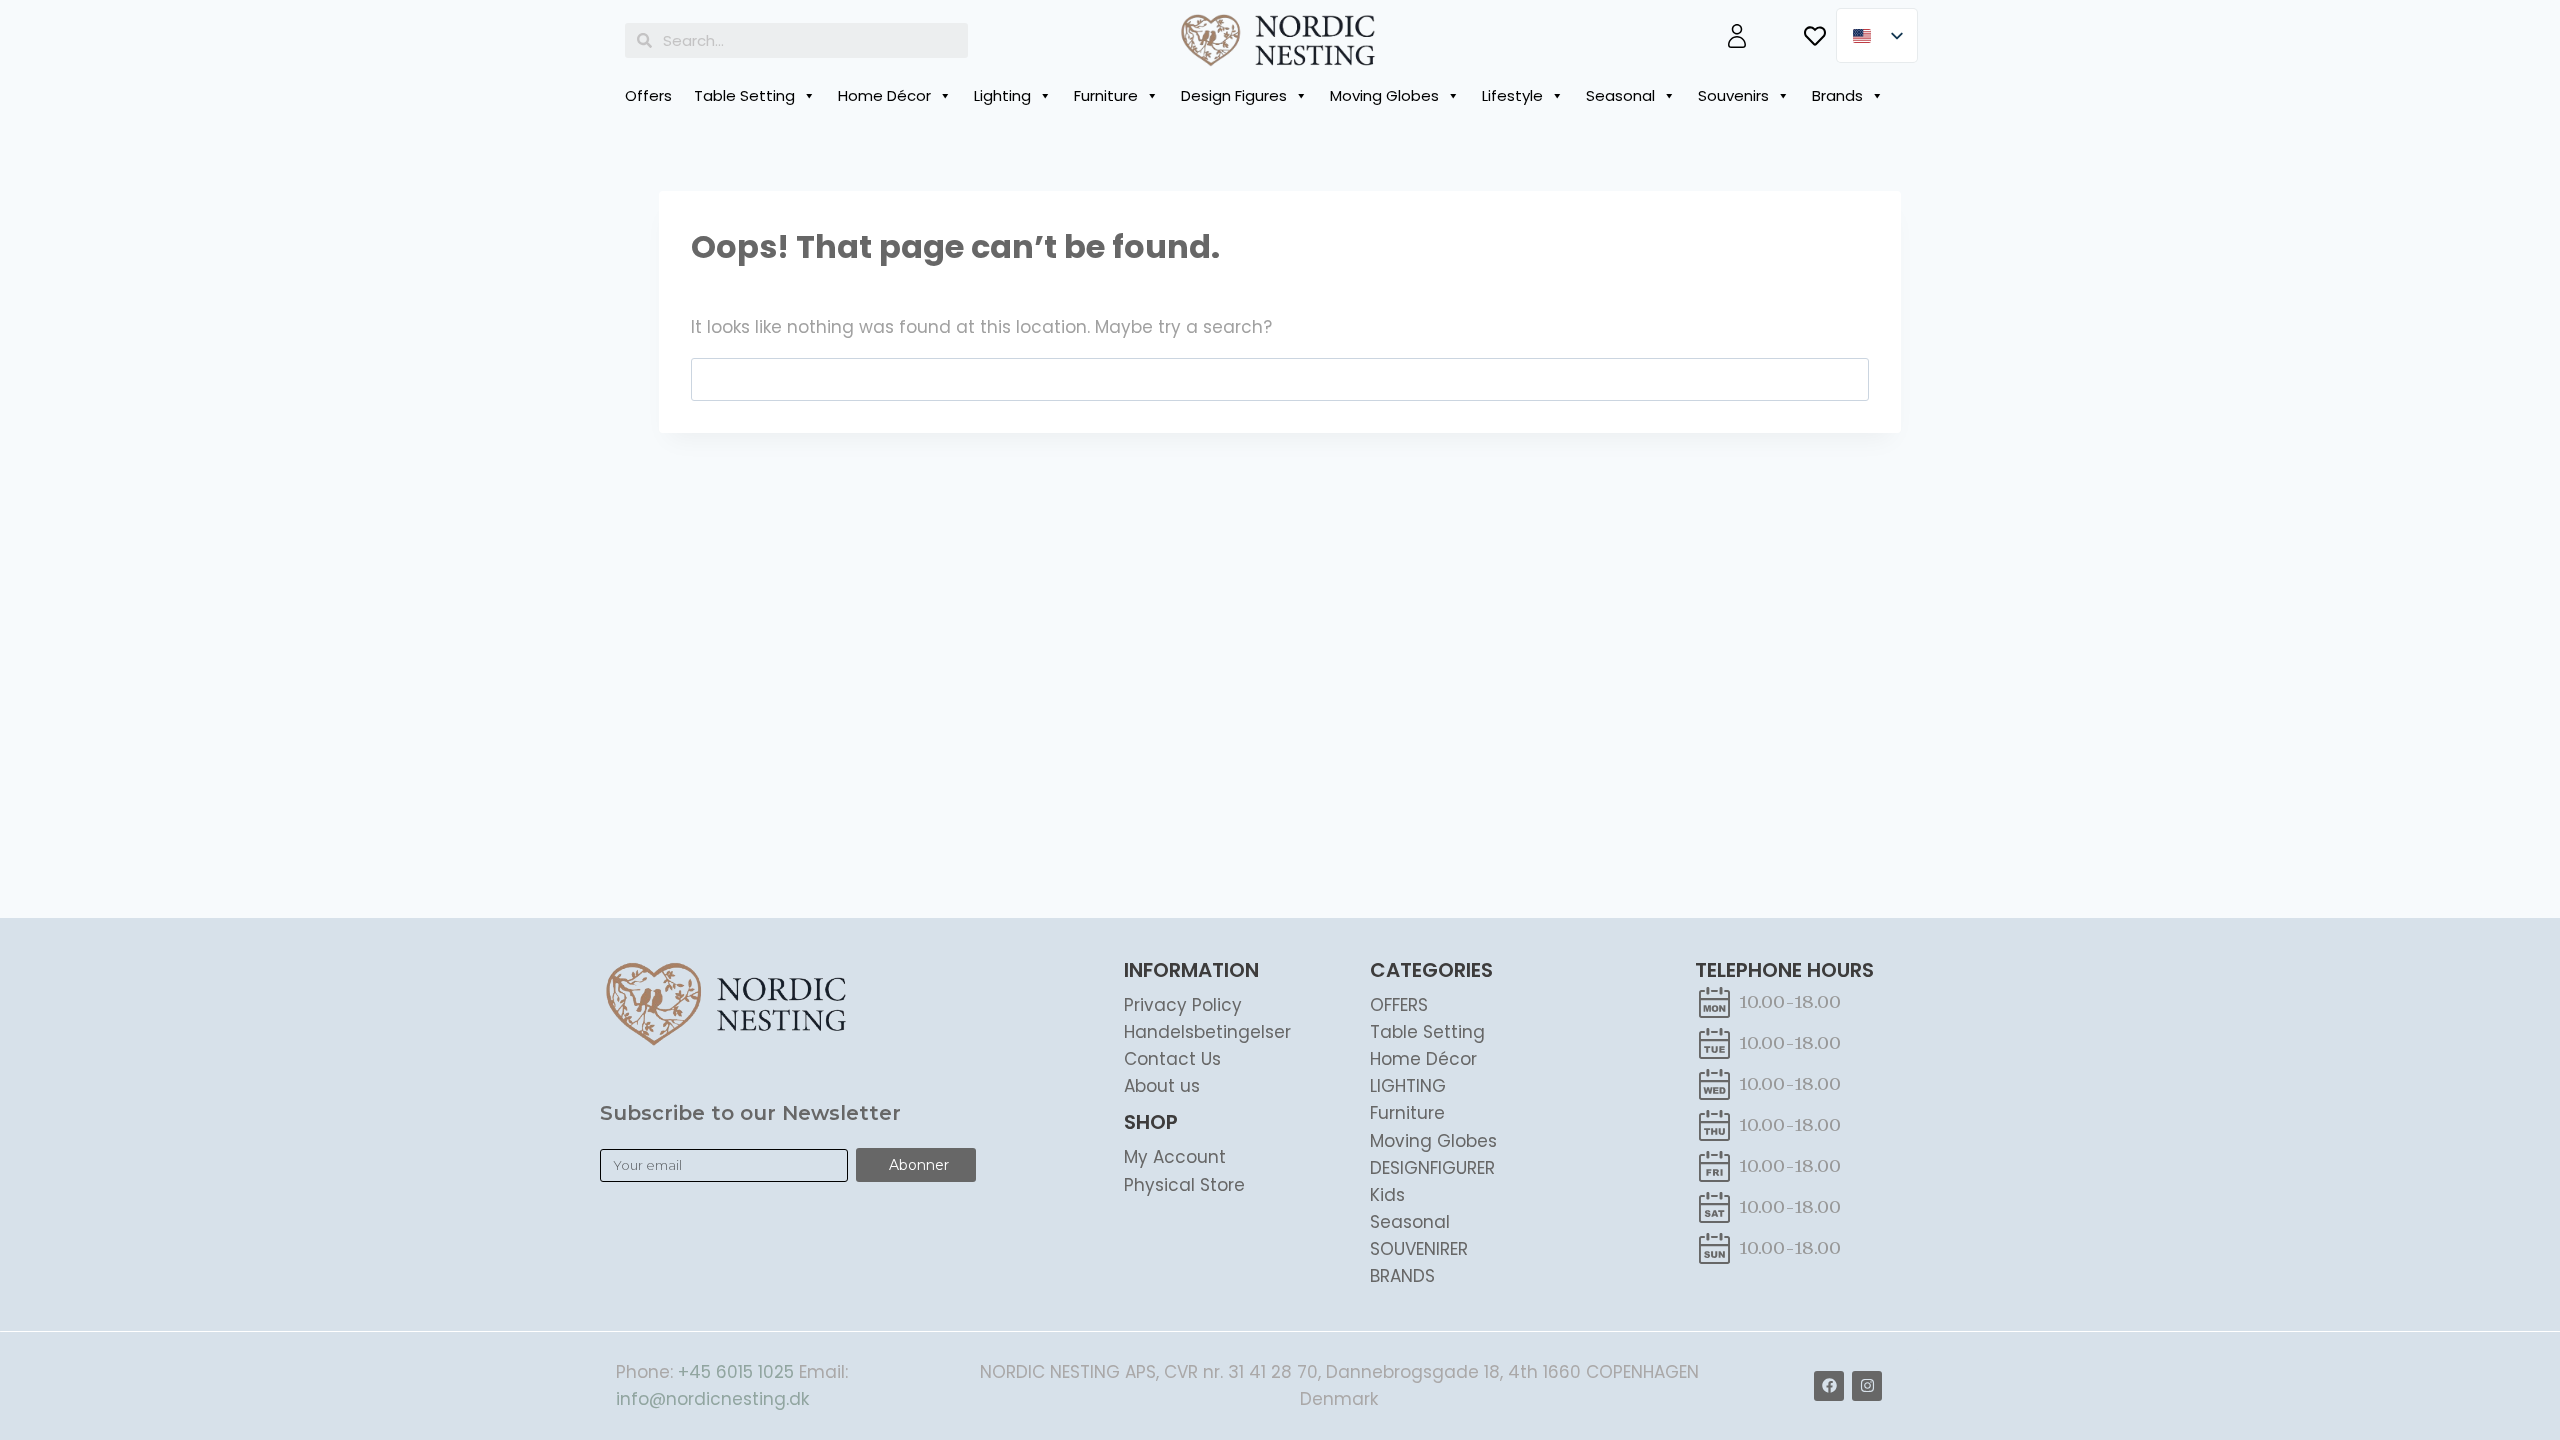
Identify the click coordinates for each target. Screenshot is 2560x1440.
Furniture (1106, 95)
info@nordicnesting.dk (712, 1399)
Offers (648, 95)
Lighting (1002, 95)
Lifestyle (1512, 95)
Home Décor (884, 95)
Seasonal (1620, 95)
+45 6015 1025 (736, 1372)
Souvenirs (1733, 95)
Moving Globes (1384, 95)
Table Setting (744, 95)
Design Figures (1234, 95)
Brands (1837, 95)
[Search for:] (1280, 379)
